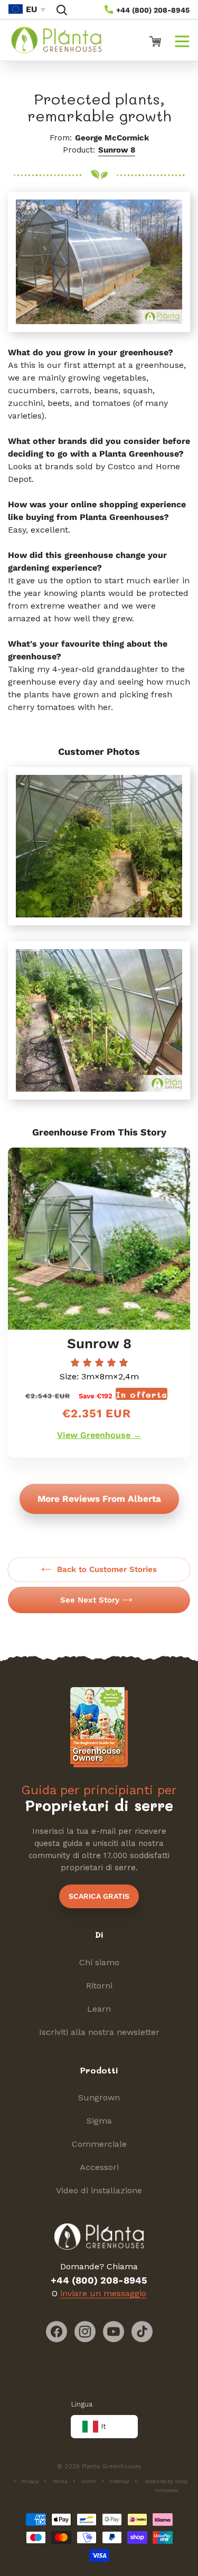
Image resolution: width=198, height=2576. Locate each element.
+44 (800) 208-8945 (152, 10)
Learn (99, 2009)
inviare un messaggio (103, 2293)
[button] (62, 10)
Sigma (99, 2121)
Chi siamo (99, 1962)
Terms (60, 2481)
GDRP (88, 2481)
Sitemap (119, 2481)
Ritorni (99, 1986)
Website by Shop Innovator (166, 2486)
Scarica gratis (99, 1896)
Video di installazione (99, 2190)
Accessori (99, 2167)
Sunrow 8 (117, 150)
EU (31, 9)
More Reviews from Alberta (99, 1499)
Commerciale (99, 2144)
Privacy (30, 2481)
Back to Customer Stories (107, 1569)
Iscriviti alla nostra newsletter (99, 2032)
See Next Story (90, 1600)
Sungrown (99, 2097)
